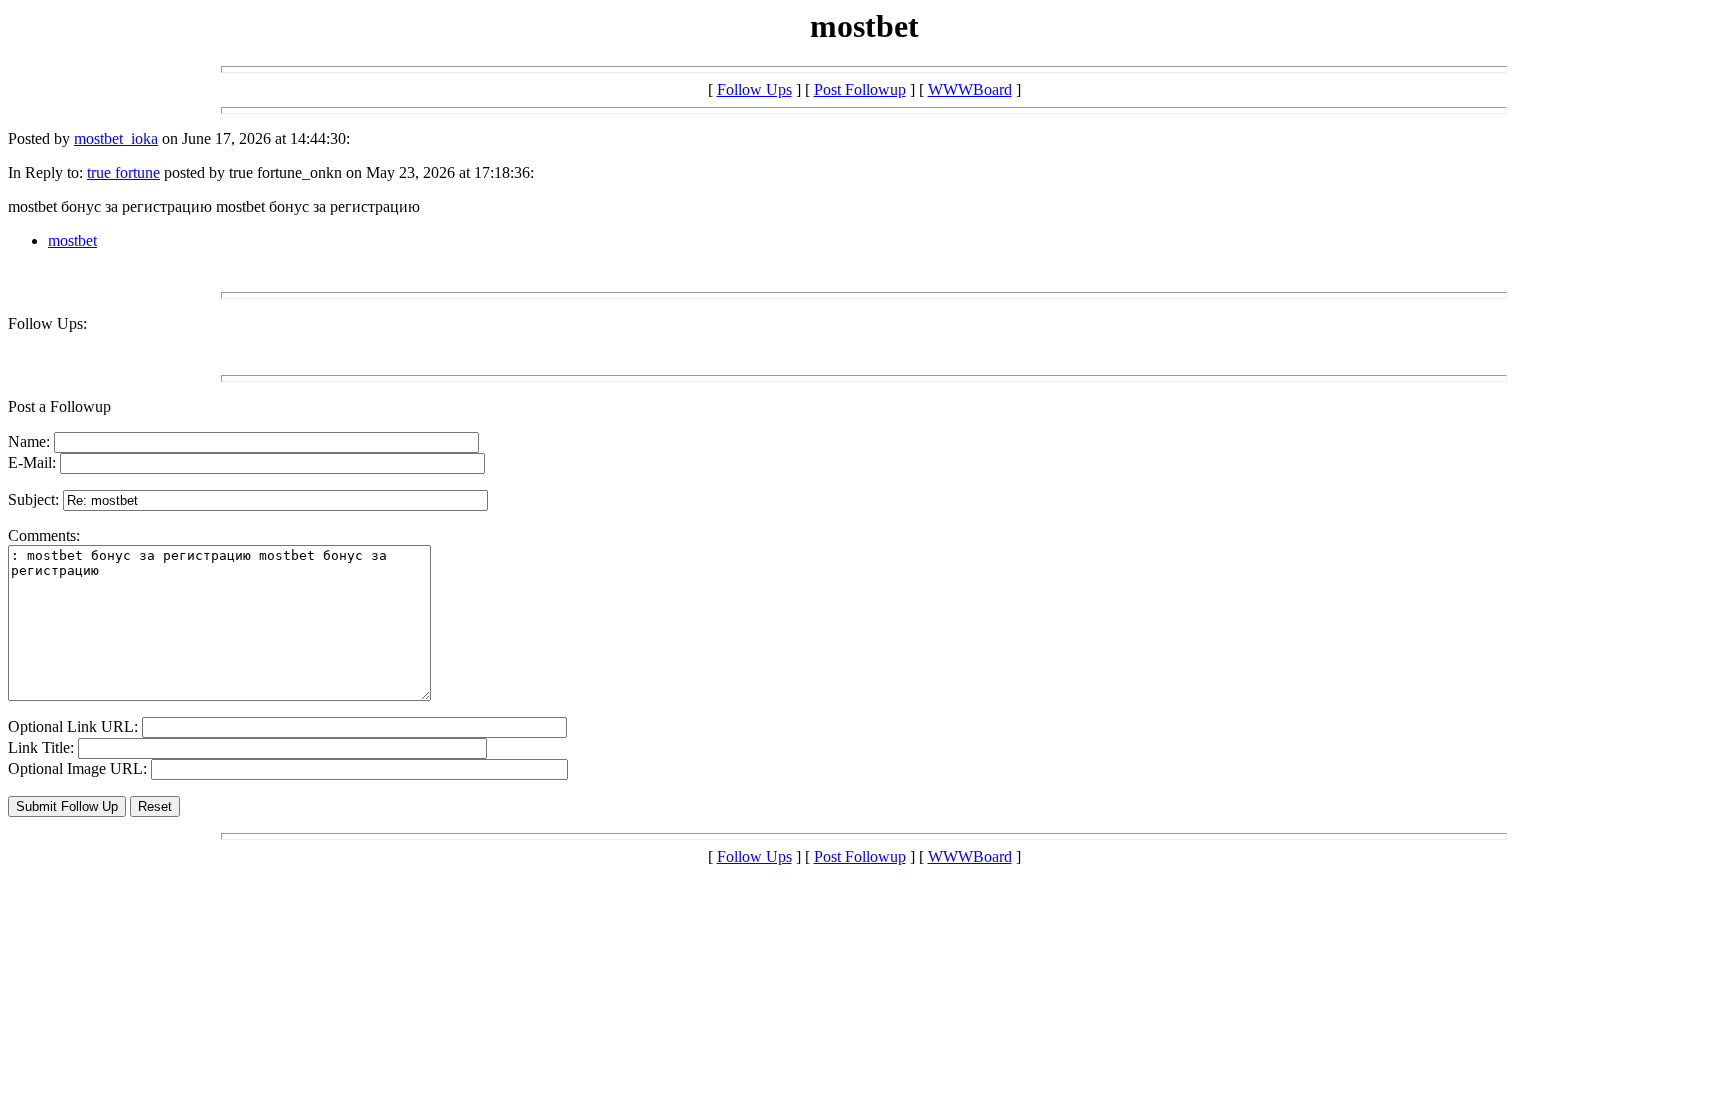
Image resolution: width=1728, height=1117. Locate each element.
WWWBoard (970, 89)
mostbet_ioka (116, 138)
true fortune (123, 172)
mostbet (72, 240)
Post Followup (860, 89)
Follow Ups (754, 89)
